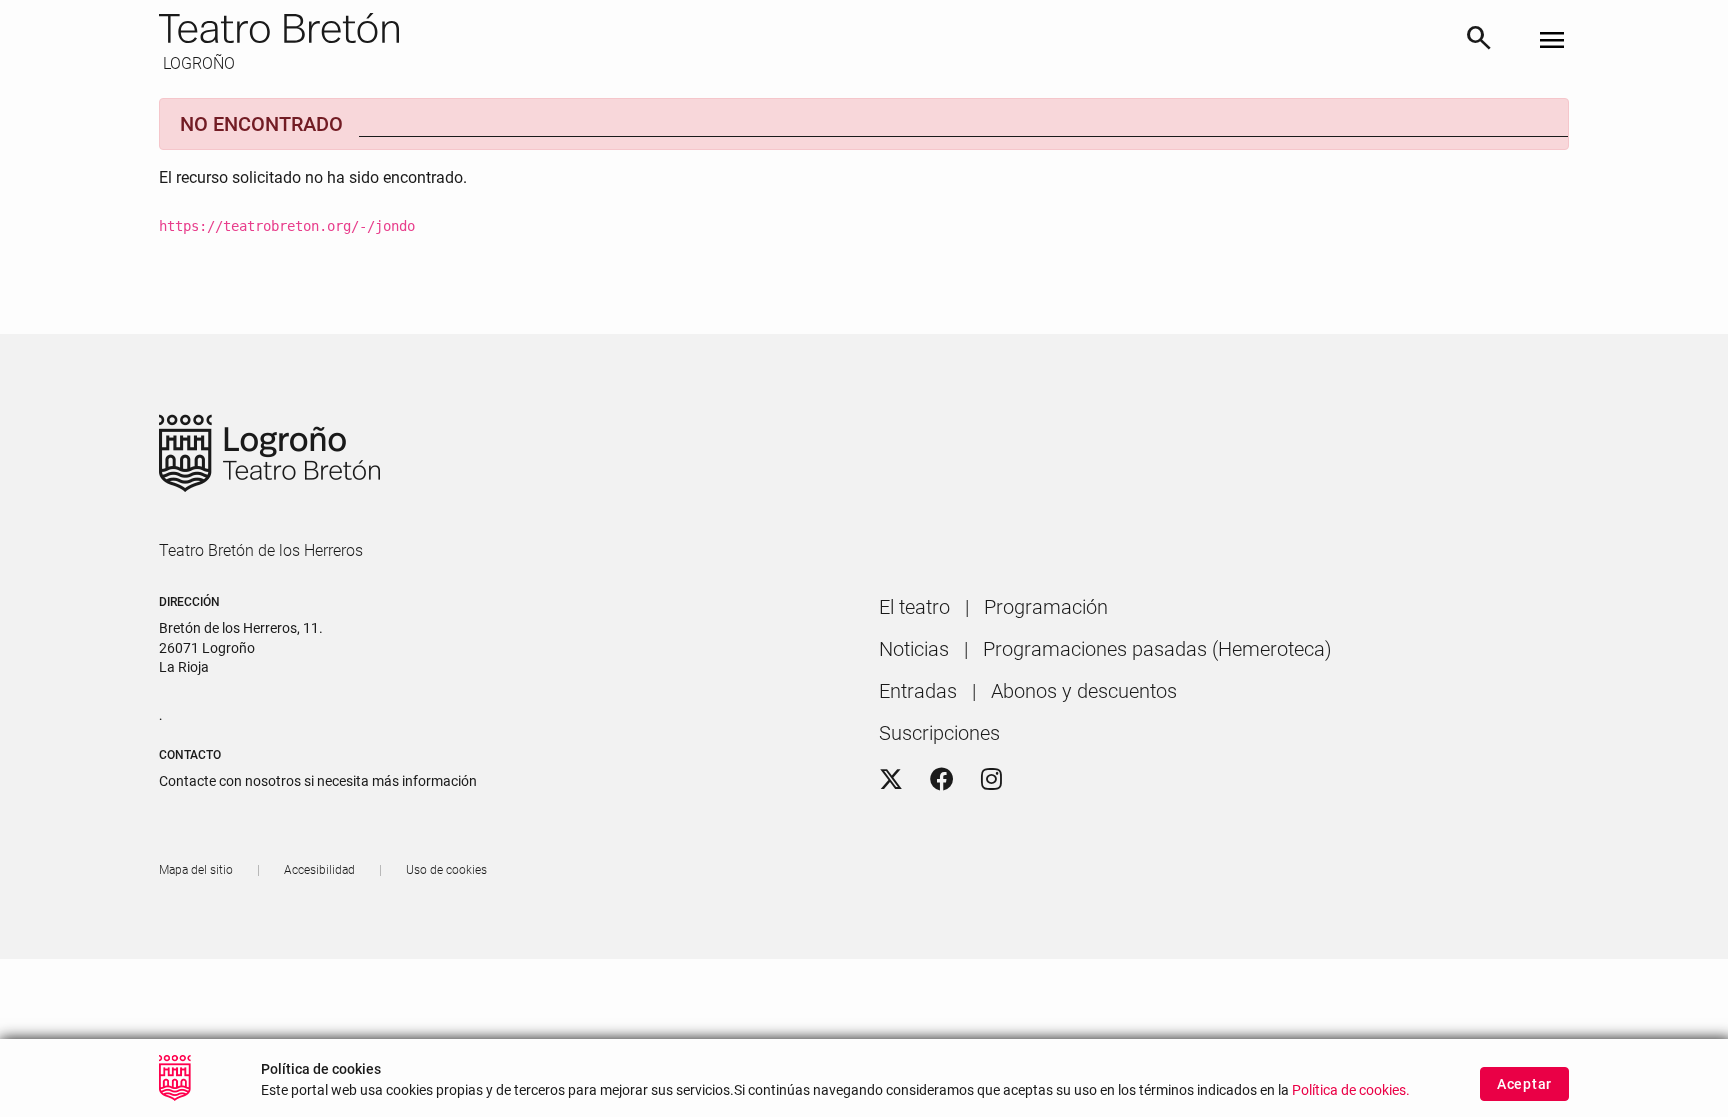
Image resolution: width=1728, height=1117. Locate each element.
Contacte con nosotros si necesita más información (318, 781)
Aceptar (1524, 1084)
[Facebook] (942, 780)
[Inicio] (803, 28)
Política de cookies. (1351, 1089)
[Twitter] (891, 780)
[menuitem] (914, 607)
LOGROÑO (197, 63)
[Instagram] (991, 780)
